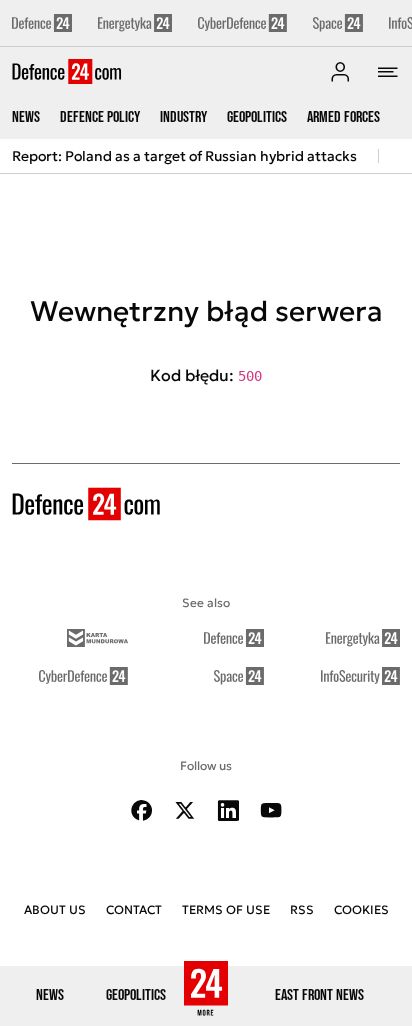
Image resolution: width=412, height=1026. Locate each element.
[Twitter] (185, 810)
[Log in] (340, 72)
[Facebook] (142, 810)
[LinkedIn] (228, 810)
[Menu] (388, 72)
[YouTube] (271, 810)
